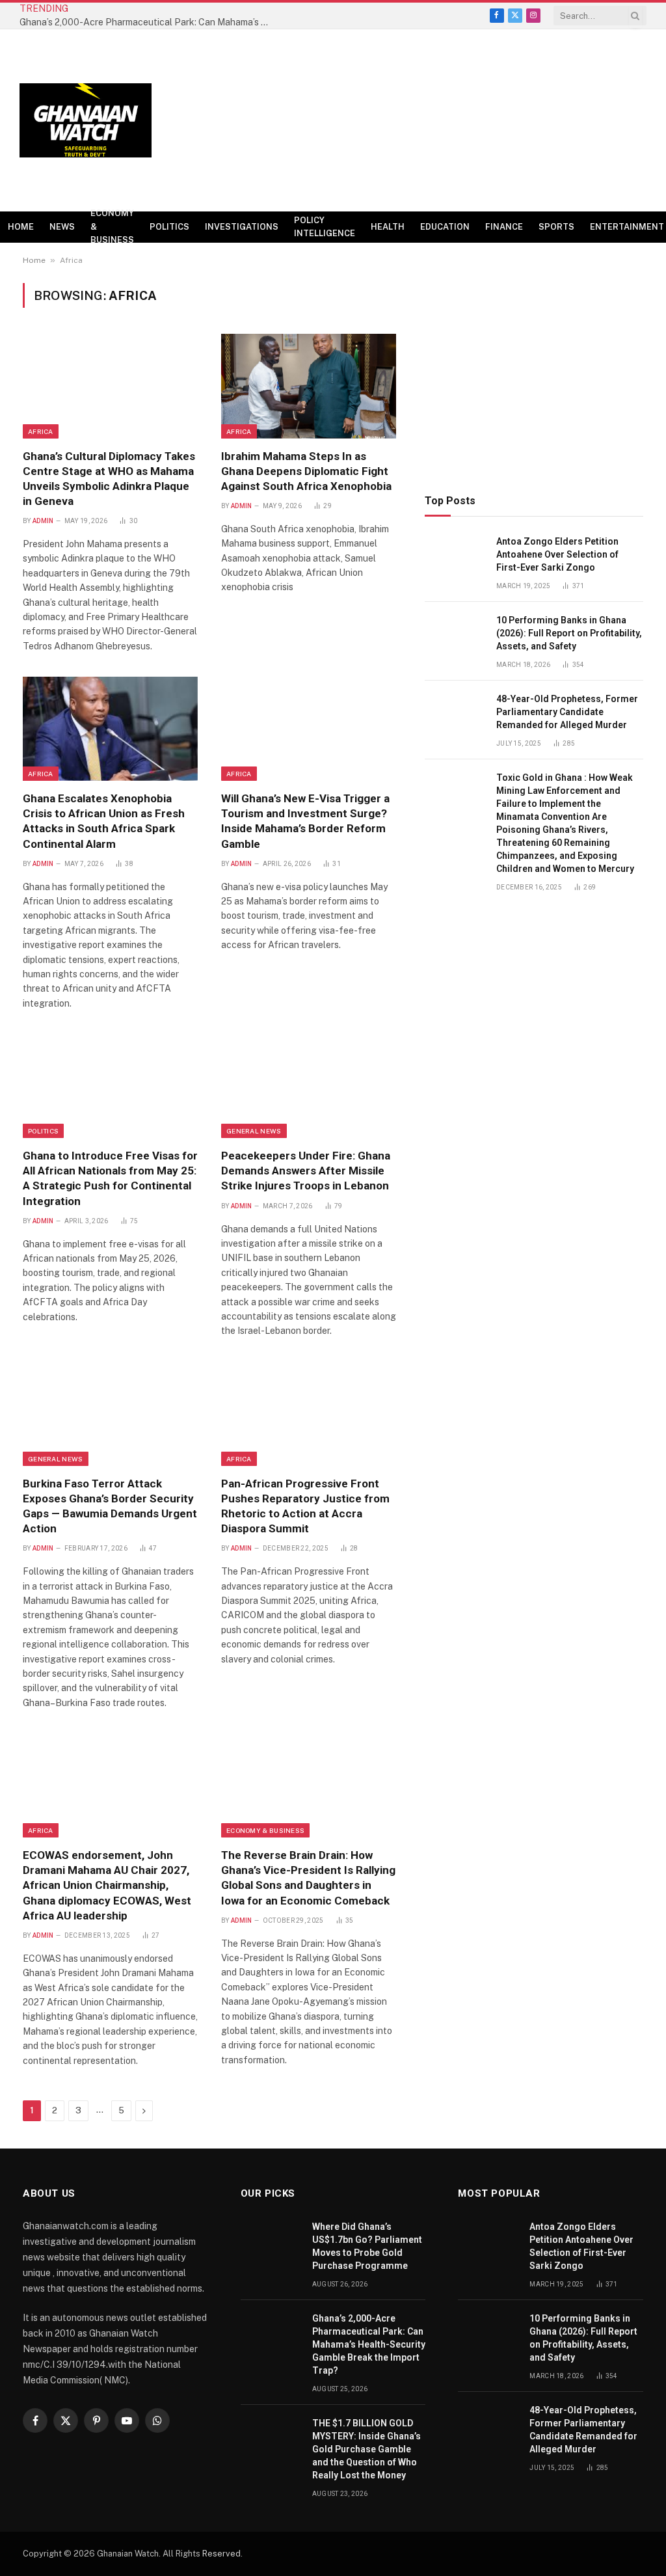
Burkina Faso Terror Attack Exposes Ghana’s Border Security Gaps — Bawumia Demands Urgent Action (110, 1506)
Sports (556, 227)
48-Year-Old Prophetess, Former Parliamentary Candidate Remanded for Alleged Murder (567, 712)
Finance (504, 227)
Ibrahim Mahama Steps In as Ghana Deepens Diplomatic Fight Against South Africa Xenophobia (306, 471)
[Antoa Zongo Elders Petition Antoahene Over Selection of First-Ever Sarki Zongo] (455, 556)
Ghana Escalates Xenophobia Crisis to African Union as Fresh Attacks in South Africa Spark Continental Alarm (104, 821)
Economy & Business (112, 227)
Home (21, 227)
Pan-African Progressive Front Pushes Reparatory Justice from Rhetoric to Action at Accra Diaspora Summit (305, 1506)
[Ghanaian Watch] (86, 121)
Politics (169, 227)
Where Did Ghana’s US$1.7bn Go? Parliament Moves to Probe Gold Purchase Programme (367, 2246)
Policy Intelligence (325, 227)
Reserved (221, 2554)
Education (445, 227)
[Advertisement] (410, 120)
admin (43, 521)
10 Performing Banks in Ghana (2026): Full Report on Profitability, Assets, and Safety (569, 633)
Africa (41, 431)
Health (388, 227)
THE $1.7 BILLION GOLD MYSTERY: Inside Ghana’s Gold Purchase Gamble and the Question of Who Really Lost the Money (366, 2449)
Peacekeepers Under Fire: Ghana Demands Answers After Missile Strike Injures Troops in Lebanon (306, 1171)
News (62, 227)
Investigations (242, 227)
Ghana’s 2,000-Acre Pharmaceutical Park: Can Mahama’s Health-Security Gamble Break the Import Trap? (150, 22)
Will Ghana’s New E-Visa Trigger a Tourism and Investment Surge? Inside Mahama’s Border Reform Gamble (305, 821)
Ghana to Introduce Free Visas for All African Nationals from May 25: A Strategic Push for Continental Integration (110, 1178)
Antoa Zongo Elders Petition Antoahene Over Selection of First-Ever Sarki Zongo (557, 554)
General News (254, 1131)
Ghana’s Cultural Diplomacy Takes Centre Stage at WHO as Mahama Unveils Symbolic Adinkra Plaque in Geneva (109, 479)
